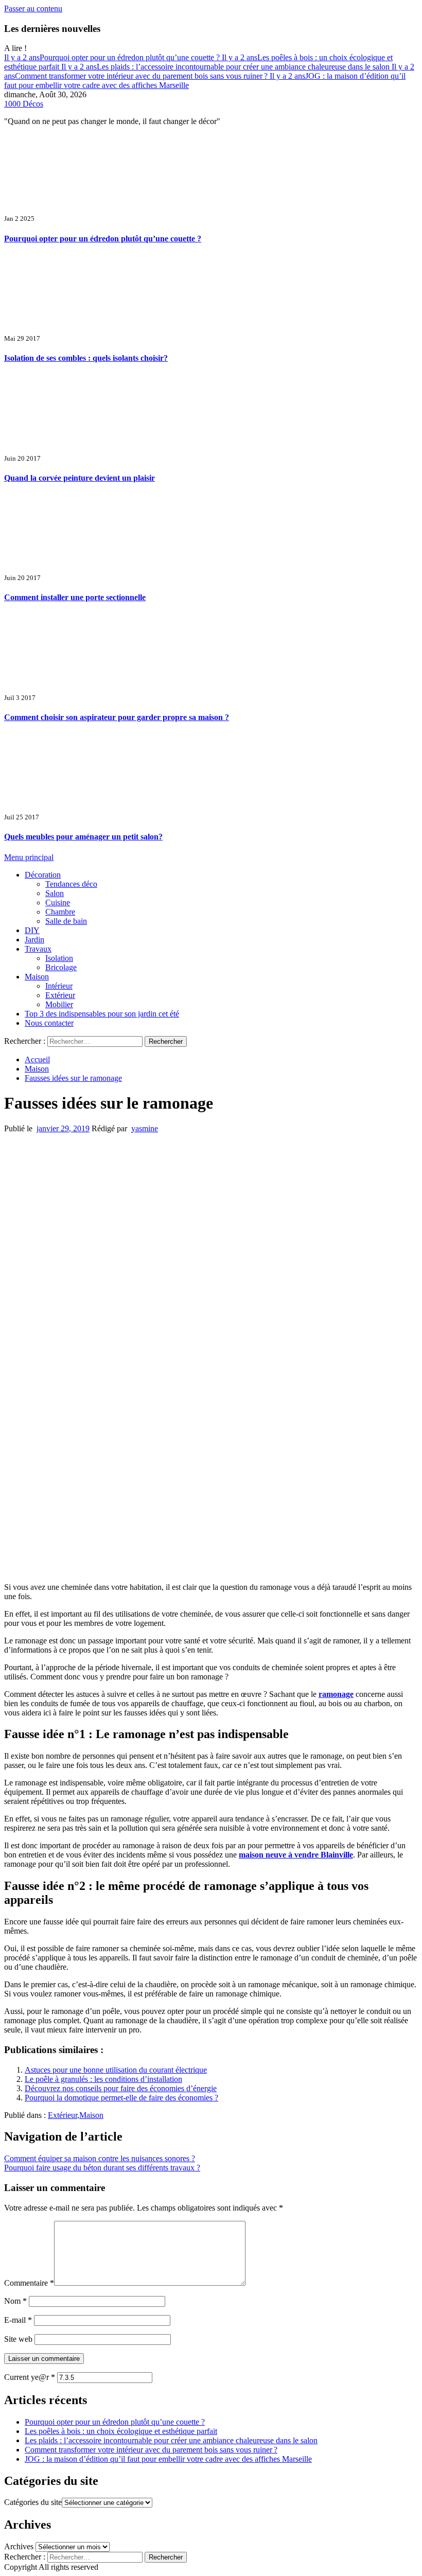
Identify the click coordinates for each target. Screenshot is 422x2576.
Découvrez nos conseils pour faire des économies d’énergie (121, 2088)
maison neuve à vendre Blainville (296, 1855)
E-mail (18, 2320)
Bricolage (61, 967)
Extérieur (60, 995)
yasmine (145, 1128)
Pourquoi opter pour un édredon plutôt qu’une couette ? (113, 57)
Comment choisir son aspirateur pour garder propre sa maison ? (117, 717)
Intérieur (59, 986)
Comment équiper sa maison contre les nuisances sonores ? (100, 2158)
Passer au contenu (33, 8)
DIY (32, 930)
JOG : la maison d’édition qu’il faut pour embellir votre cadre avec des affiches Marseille (168, 2459)
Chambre (60, 912)
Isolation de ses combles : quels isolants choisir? (86, 358)
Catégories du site (33, 2502)
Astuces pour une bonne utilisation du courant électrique (116, 2070)
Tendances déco (71, 884)
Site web (18, 2339)
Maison (37, 977)
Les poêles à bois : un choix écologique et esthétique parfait (121, 2431)
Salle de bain (66, 921)
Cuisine (58, 903)
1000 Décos (24, 104)
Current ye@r (30, 2377)
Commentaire (29, 2283)
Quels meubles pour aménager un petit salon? (83, 837)
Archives (19, 2546)
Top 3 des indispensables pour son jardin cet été (102, 1014)
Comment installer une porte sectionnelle (75, 597)
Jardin (34, 940)
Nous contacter (49, 1023)
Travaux (38, 949)
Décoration (43, 875)
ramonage (336, 1694)
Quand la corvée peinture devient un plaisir (80, 478)
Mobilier (59, 1004)
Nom (15, 2301)
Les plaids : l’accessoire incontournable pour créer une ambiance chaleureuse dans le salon (226, 67)
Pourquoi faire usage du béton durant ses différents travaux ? (102, 2168)
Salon (55, 893)
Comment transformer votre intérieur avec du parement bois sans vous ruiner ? (209, 71)
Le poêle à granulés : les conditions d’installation (103, 2079)
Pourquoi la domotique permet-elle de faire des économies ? (121, 2098)
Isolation (59, 958)
